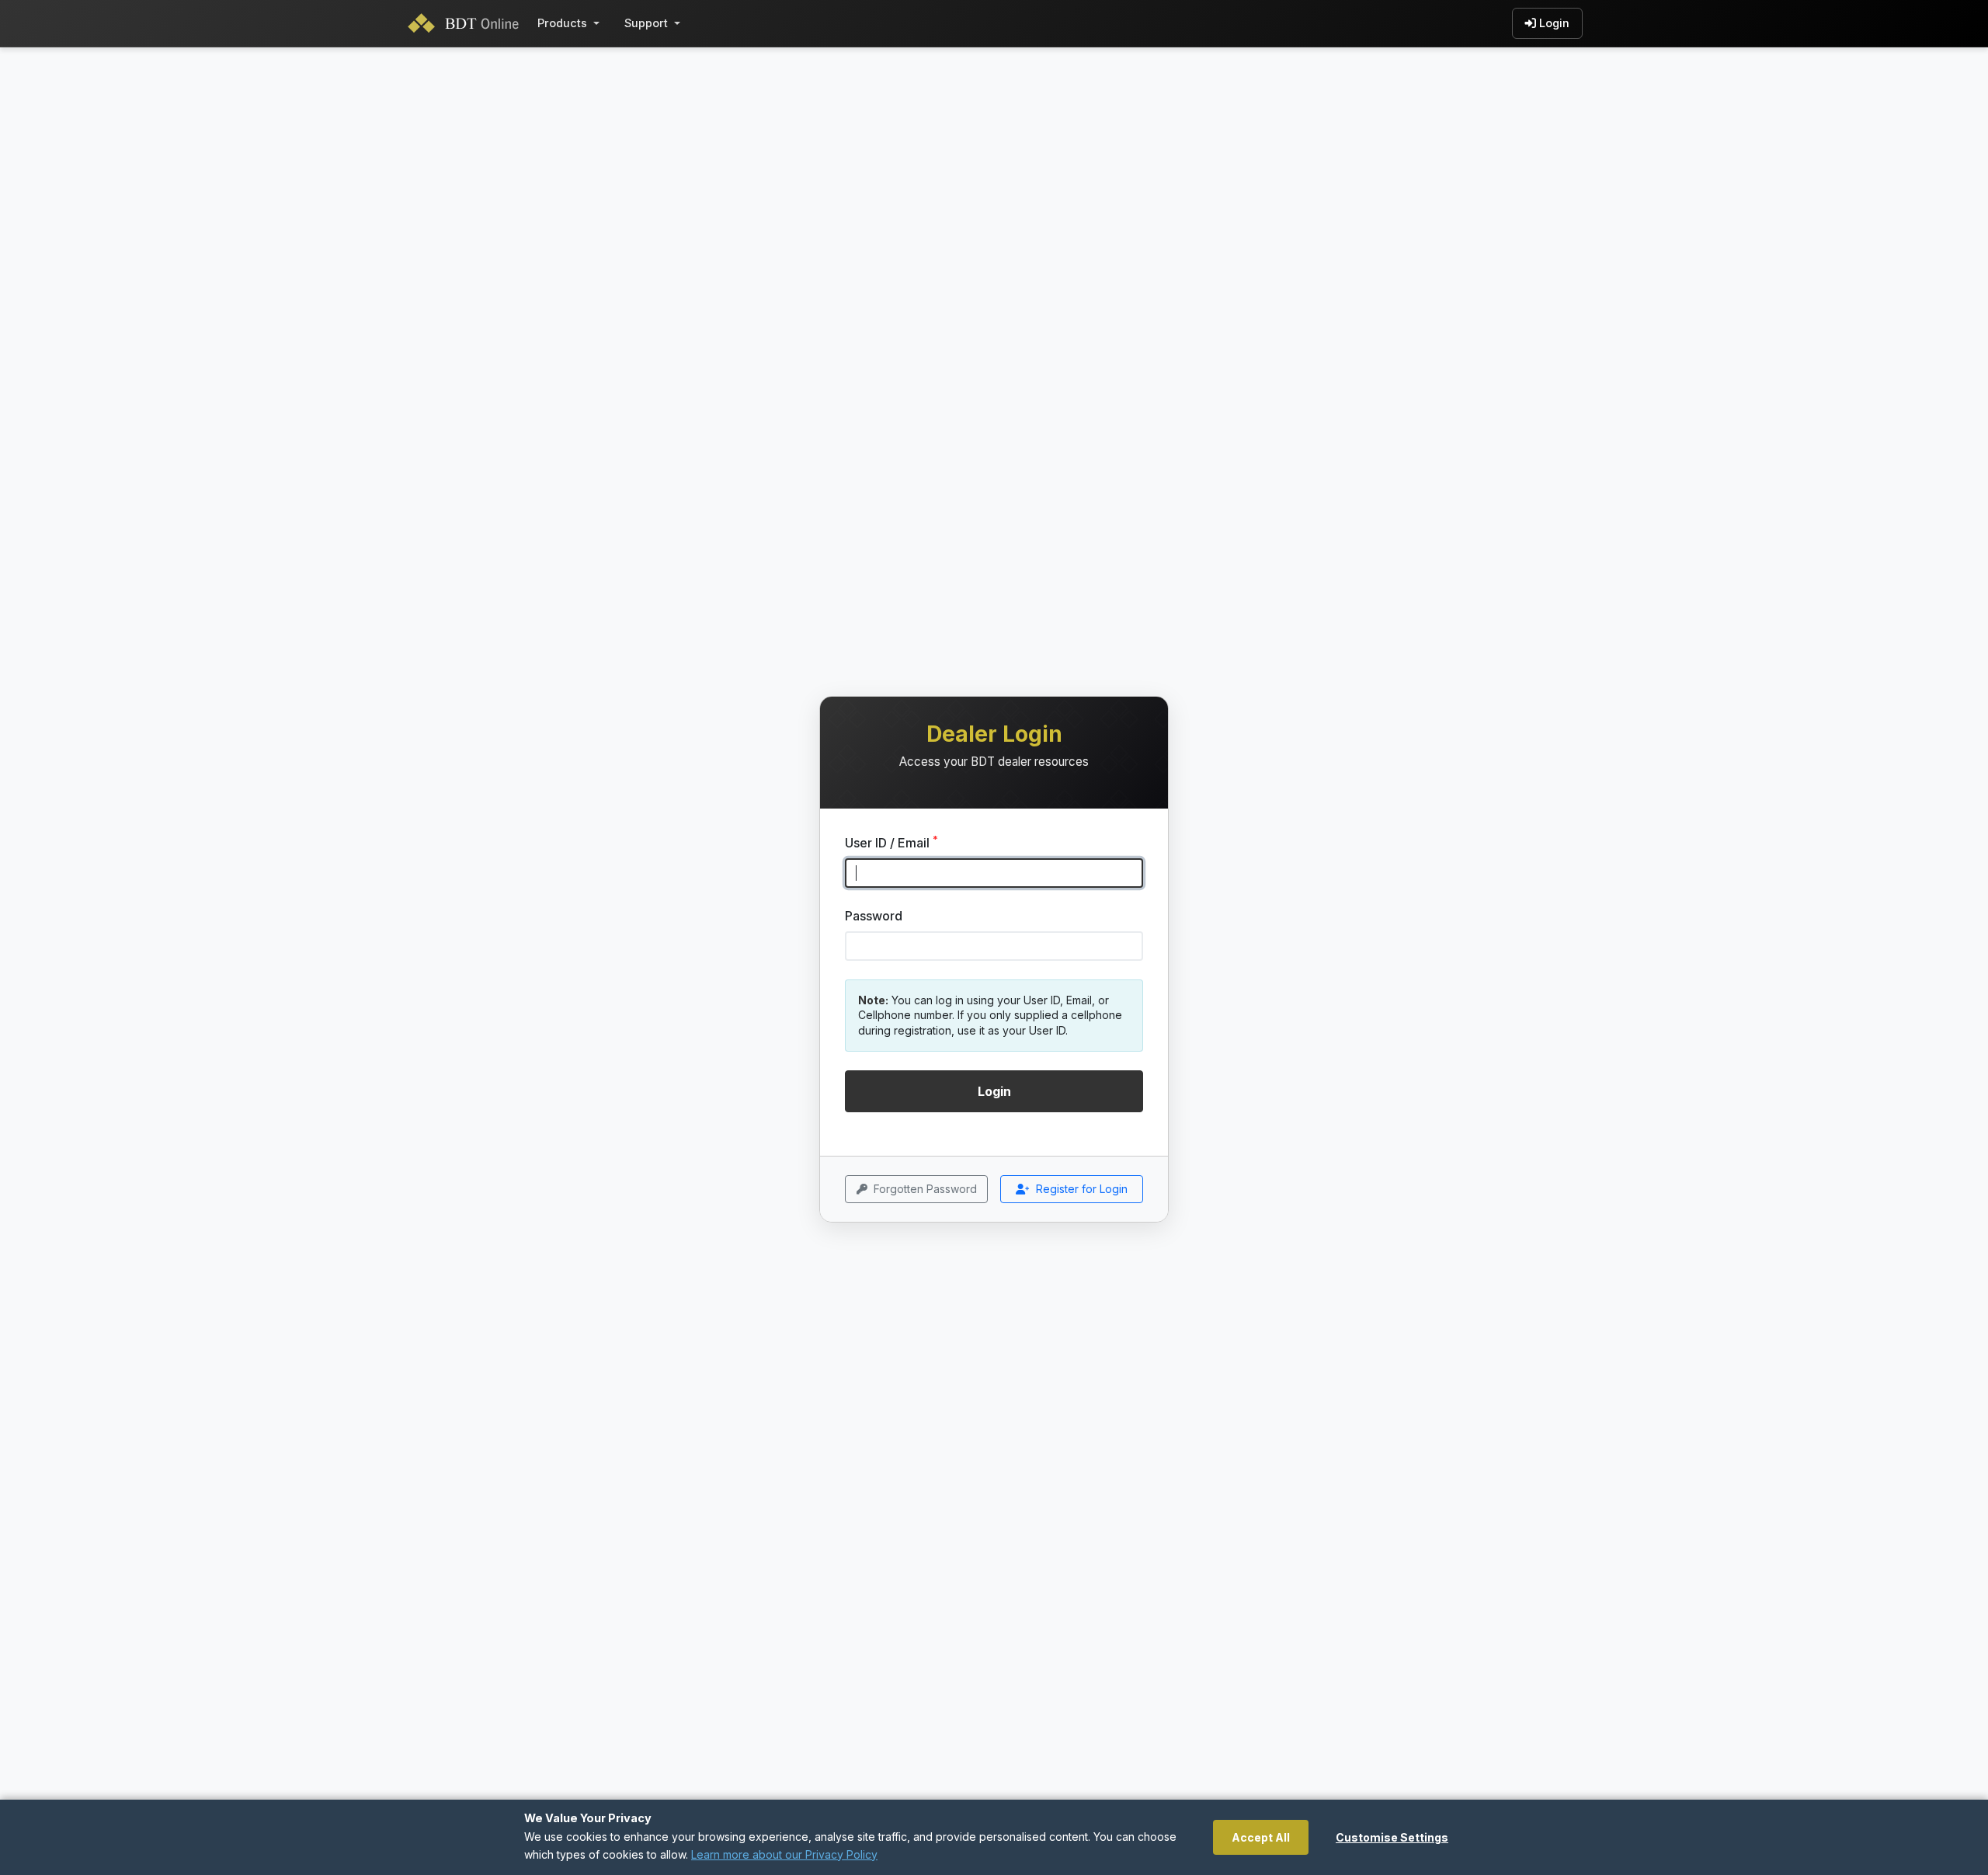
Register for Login (1082, 1189)
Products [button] (562, 23)
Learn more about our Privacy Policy (784, 1854)
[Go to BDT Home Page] (467, 23)
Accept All (1261, 1837)
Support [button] (646, 23)
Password (874, 916)
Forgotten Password (925, 1189)
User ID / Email (891, 842)
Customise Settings (1392, 1837)
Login (1554, 23)
